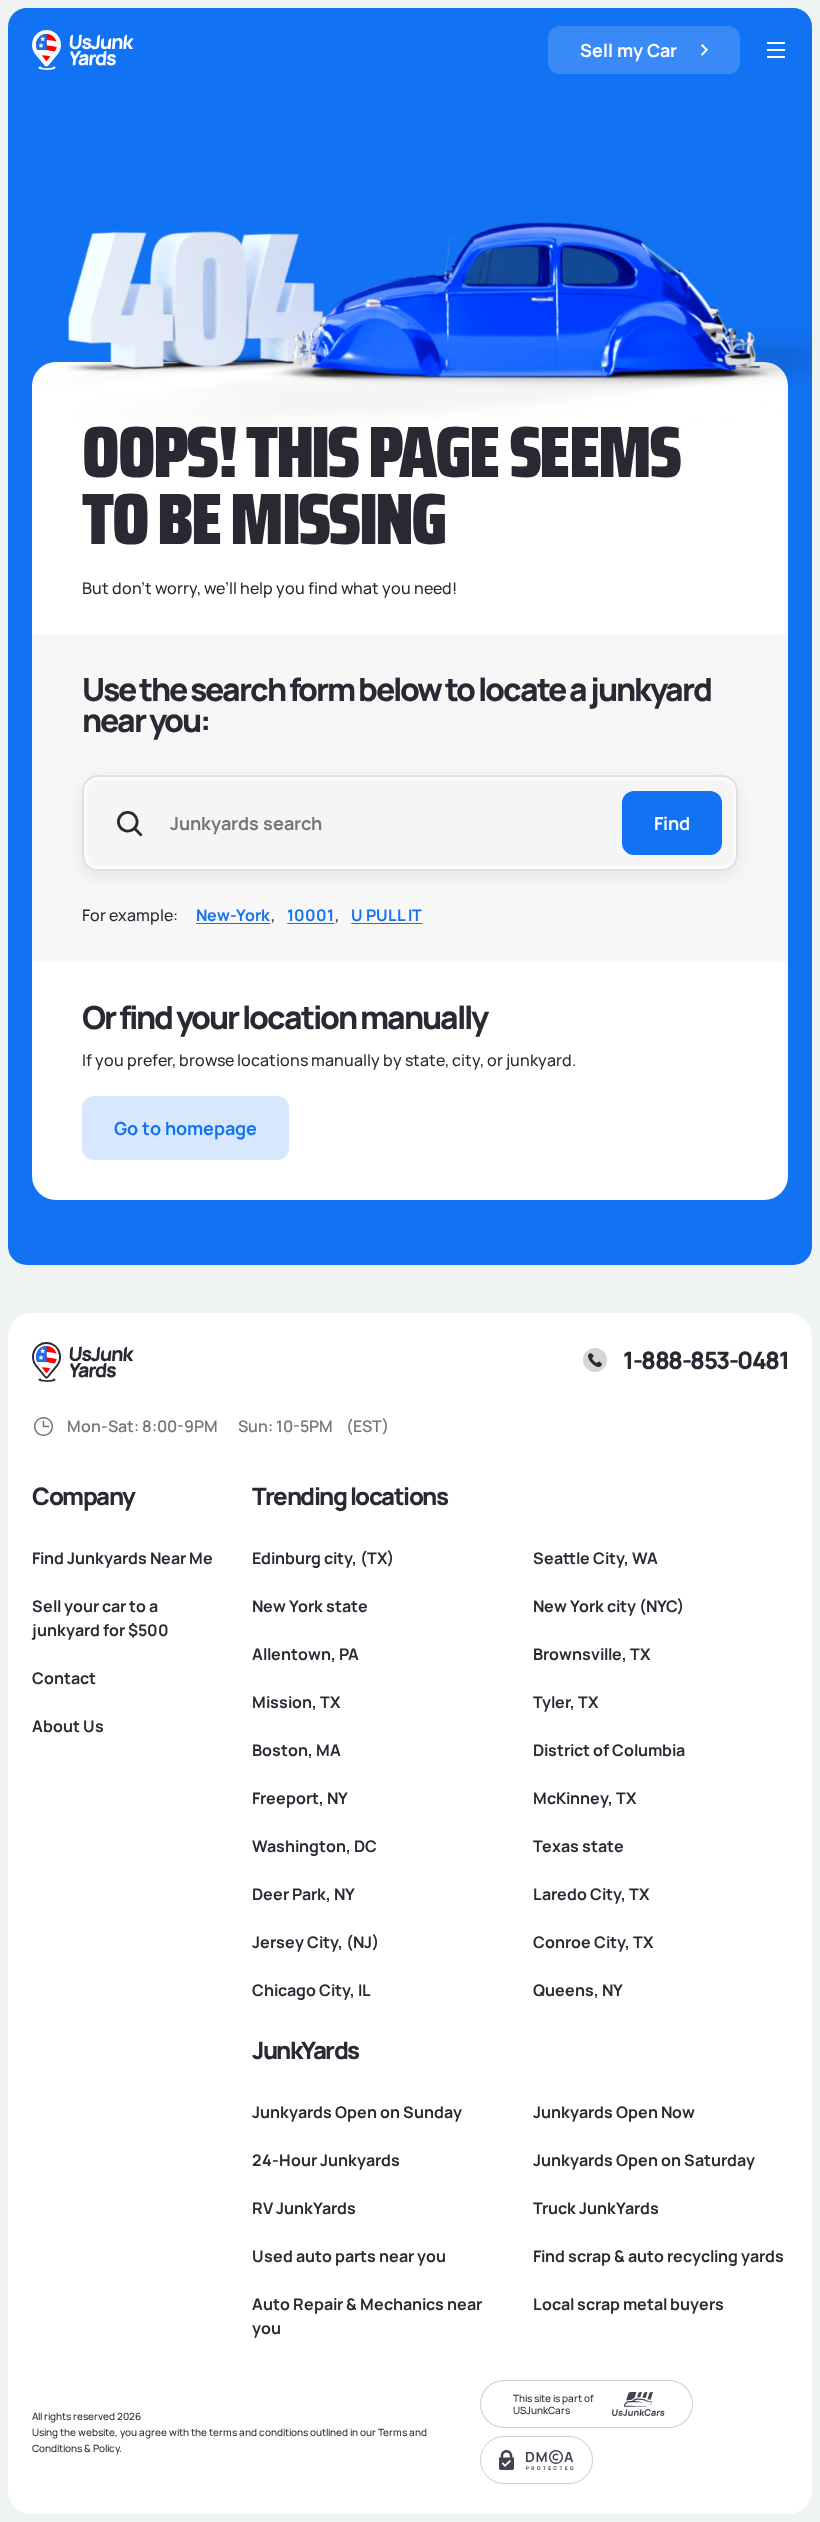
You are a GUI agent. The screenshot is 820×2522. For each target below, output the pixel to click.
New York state (310, 1606)
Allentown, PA (305, 1654)
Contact (64, 1678)
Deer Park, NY (303, 1894)
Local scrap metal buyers (628, 2304)
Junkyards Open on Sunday (357, 2112)
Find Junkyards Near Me (122, 1558)
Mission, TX (296, 1702)
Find (672, 823)
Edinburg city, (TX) (323, 1558)
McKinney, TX (584, 1798)
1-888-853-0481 (705, 1359)
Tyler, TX (565, 1702)
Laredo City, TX (591, 1894)
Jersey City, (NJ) (315, 1942)
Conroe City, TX (593, 1942)
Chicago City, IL (311, 1990)
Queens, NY (578, 1990)
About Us (68, 1726)
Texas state (578, 1846)
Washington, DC (314, 1846)
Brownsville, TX (591, 1654)
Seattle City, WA (595, 1558)
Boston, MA (296, 1750)
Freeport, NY (300, 1798)
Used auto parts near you (349, 2256)
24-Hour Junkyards (326, 2160)
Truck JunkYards (596, 2208)
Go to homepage (185, 1128)
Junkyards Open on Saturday (644, 2160)
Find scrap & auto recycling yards (658, 2256)
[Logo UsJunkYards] (84, 1362)
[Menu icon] (776, 50)
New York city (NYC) (608, 1606)
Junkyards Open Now (614, 2112)
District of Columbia (609, 1750)
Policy (106, 2448)
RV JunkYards (304, 2208)
